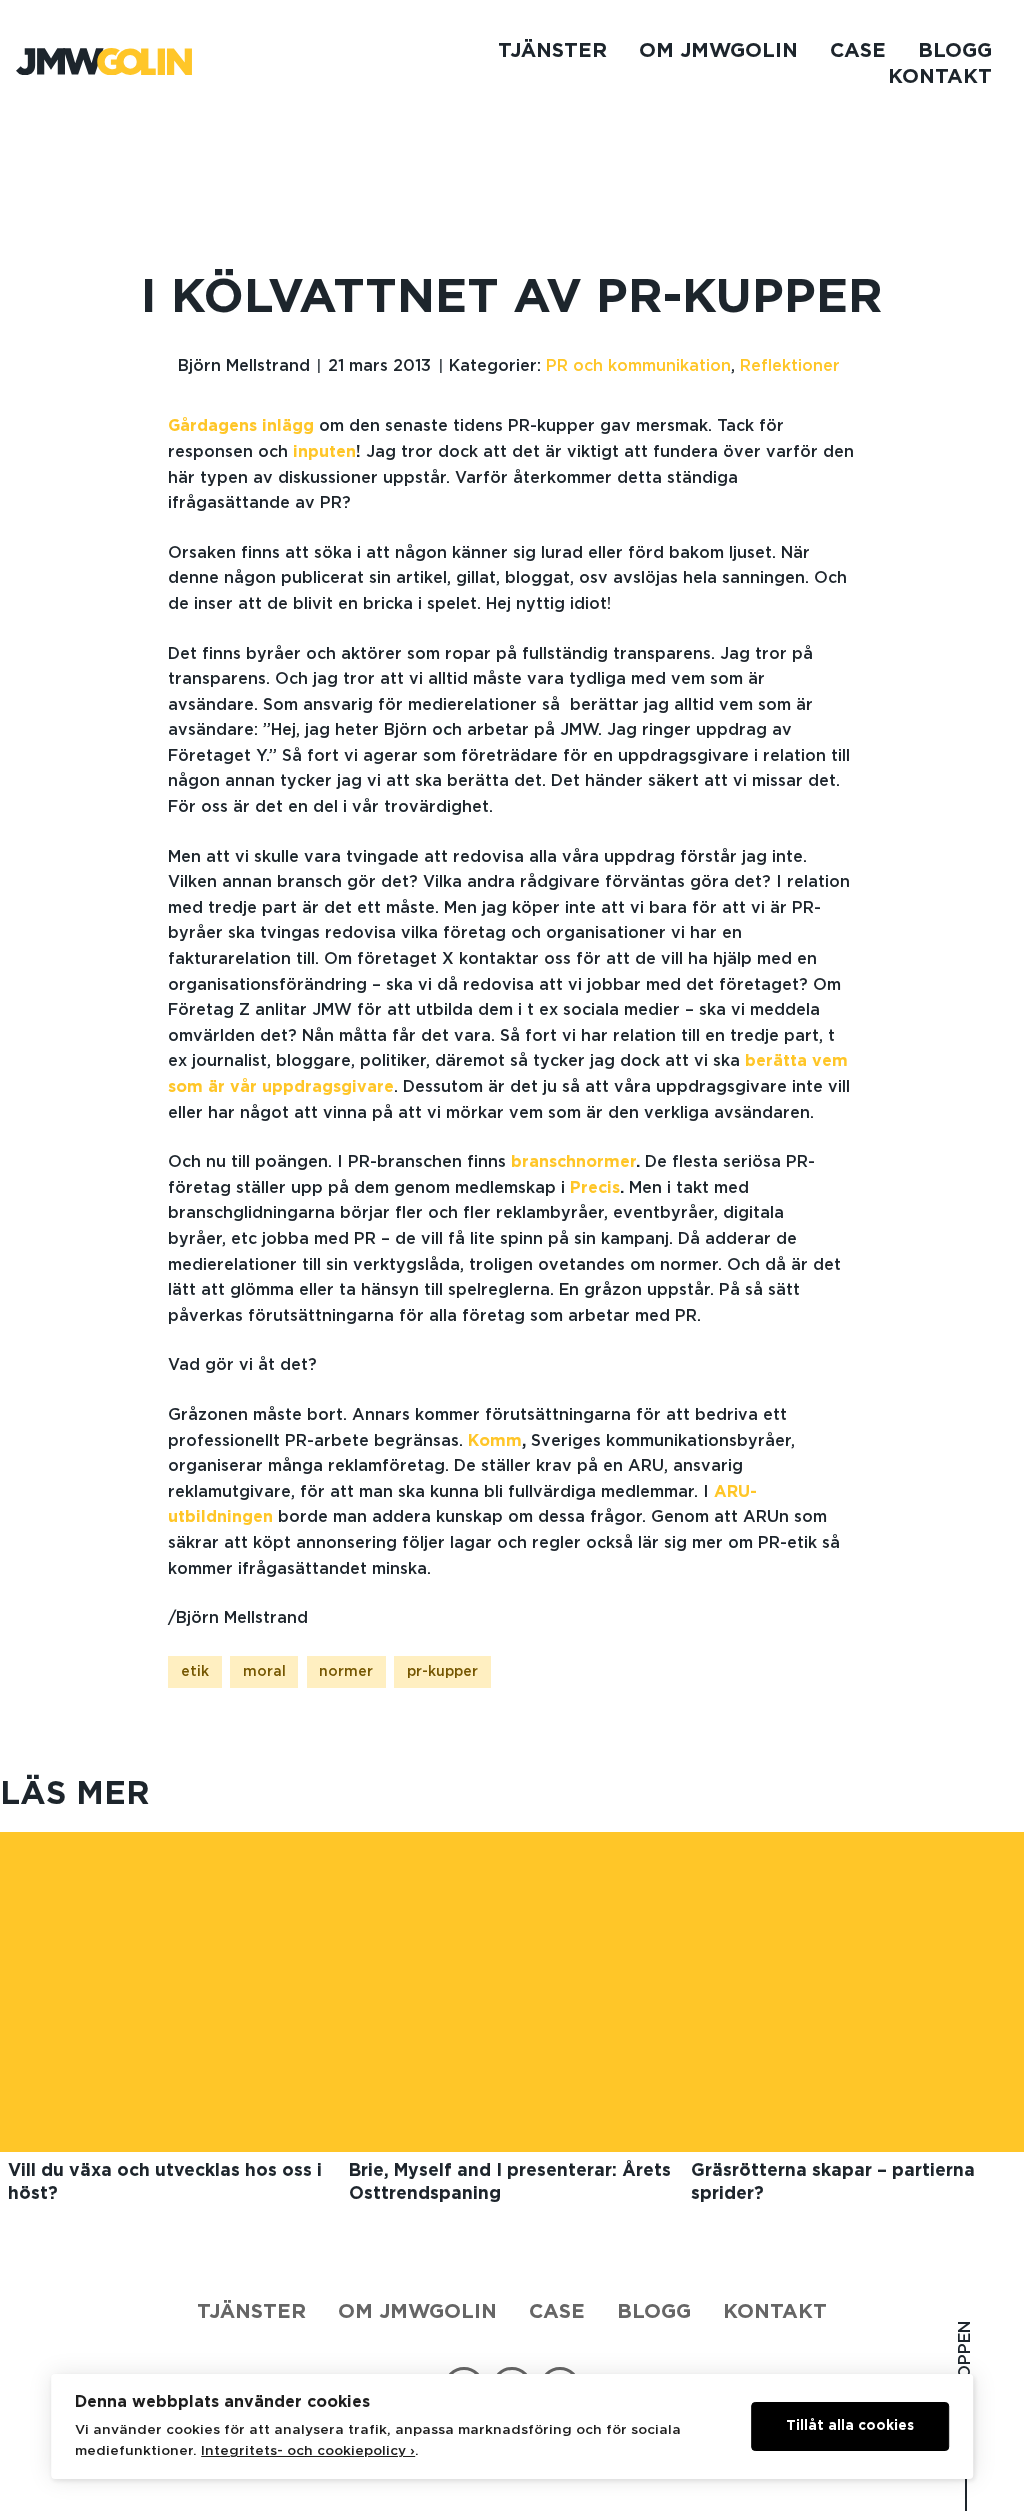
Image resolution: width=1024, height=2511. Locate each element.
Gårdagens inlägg (241, 426)
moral (264, 1672)
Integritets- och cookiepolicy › (308, 2451)
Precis (595, 1188)
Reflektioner (790, 366)
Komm (495, 1441)
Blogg (955, 51)
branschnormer (573, 1162)
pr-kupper (442, 1672)
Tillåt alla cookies (850, 2426)
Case (858, 51)
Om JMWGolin (718, 51)
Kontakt (940, 77)
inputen (324, 452)
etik (195, 1672)
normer (346, 1672)
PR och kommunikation (638, 366)
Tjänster (552, 51)
